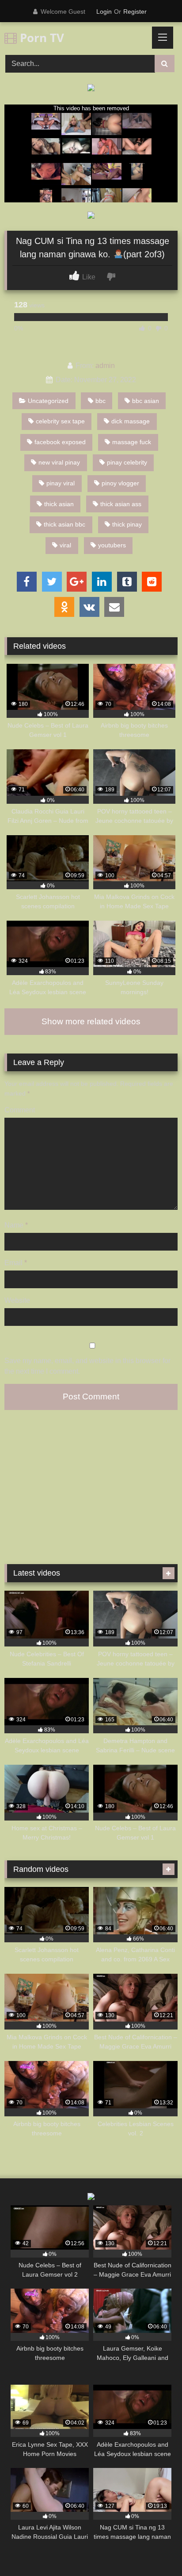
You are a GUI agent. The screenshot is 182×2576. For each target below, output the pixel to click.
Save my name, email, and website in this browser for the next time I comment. (87, 1366)
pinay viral (61, 483)
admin (105, 366)
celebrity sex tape (60, 421)
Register (135, 12)
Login (104, 12)
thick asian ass (121, 504)
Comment (20, 1110)
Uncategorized (48, 401)
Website (17, 1300)
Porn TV (40, 38)
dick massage (131, 421)
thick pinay (127, 524)
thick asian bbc (64, 524)
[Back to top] (155, 2550)
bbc (100, 401)
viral (65, 545)
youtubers (112, 545)
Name (16, 1225)
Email (16, 1263)
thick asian (59, 504)
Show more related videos (91, 1021)
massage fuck (132, 442)
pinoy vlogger (120, 483)
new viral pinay (59, 462)
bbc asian (146, 401)
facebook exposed (60, 442)
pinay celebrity (127, 462)
